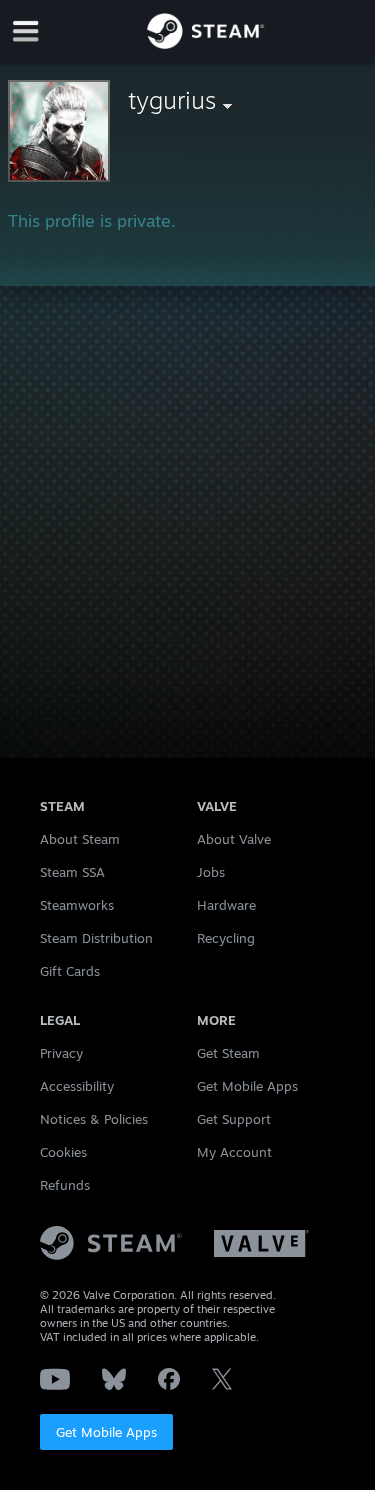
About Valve (234, 839)
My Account (234, 1152)
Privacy (61, 1053)
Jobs (211, 872)
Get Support (234, 1119)
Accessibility (77, 1086)
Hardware (226, 905)
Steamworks (77, 905)
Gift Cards (70, 971)
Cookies (63, 1152)
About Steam (80, 839)
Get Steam (228, 1053)
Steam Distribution (96, 938)
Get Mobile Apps (106, 1432)
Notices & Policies (94, 1119)
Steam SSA (72, 872)
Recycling (226, 938)
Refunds (65, 1185)
